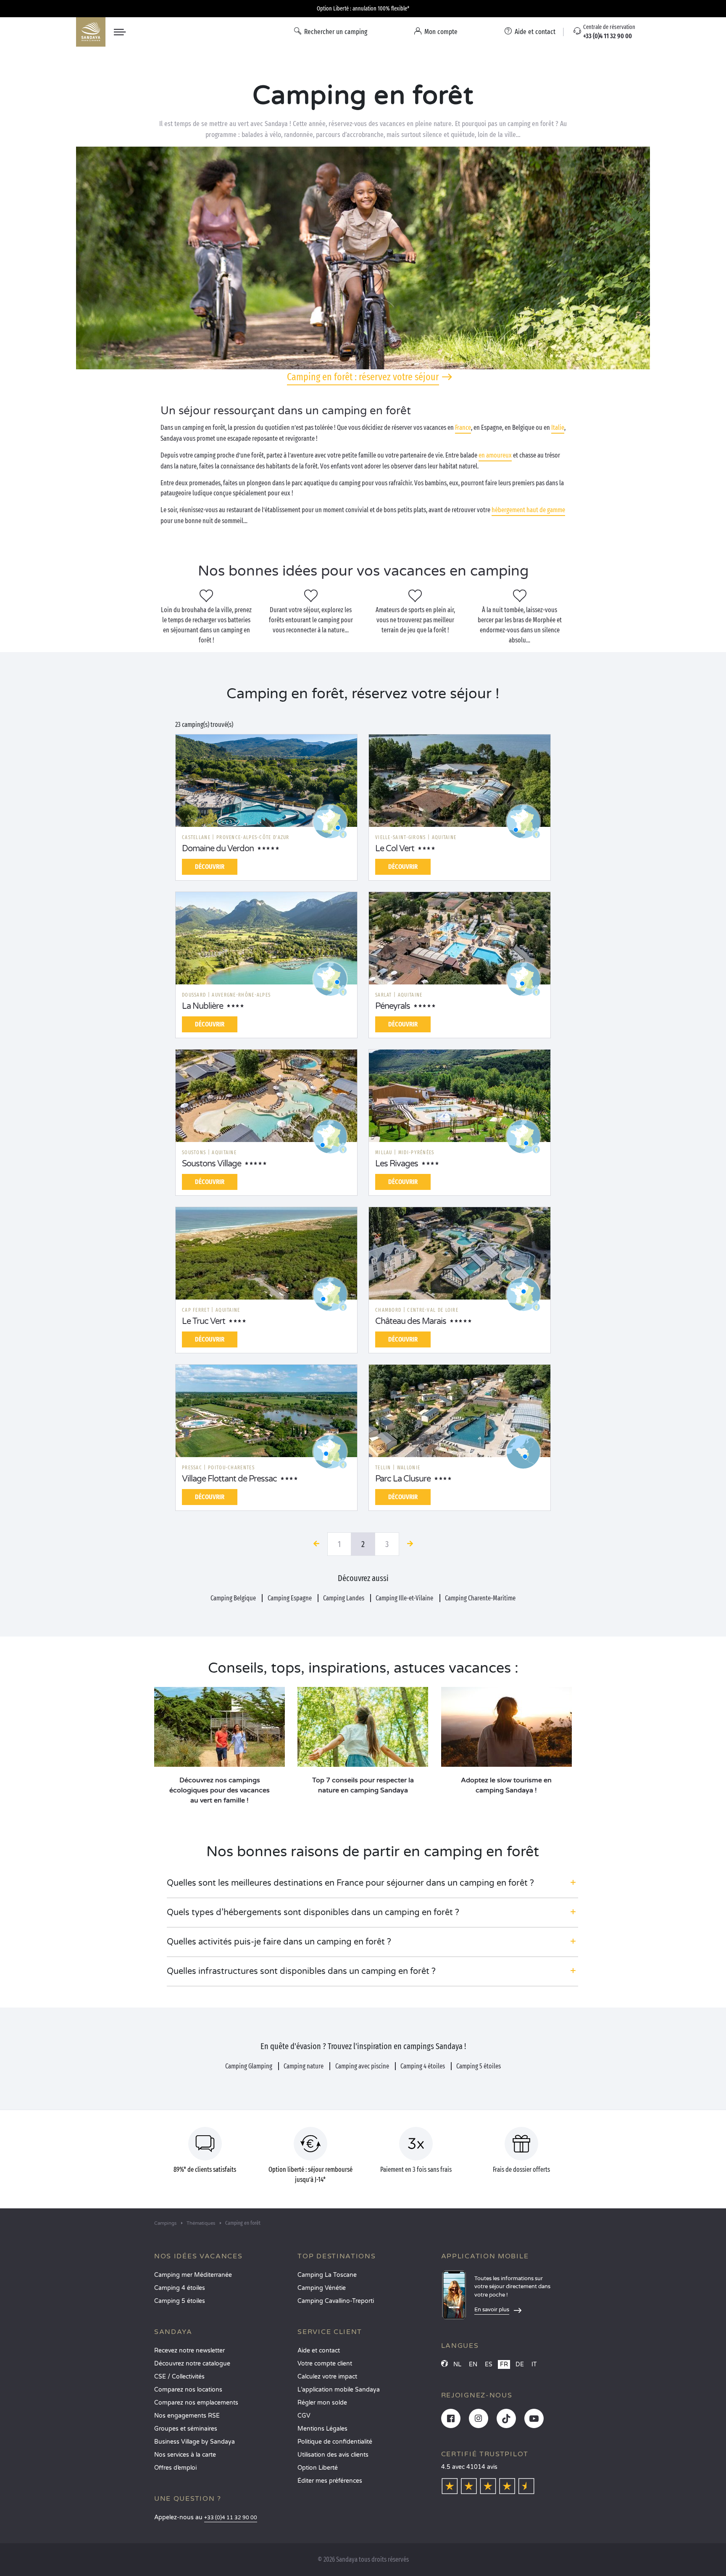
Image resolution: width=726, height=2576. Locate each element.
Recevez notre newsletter (189, 2351)
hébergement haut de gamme (528, 510)
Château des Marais (411, 1321)
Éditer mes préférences (330, 2481)
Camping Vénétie (322, 2288)
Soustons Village (212, 1164)
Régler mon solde (322, 2403)
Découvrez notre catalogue (192, 2364)
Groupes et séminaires (186, 2429)
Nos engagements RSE (187, 2416)
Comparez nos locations (188, 2390)
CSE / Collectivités (179, 2377)
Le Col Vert (395, 849)
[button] (372, 1883)
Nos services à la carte (185, 2455)
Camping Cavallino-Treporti (336, 2301)
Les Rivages (397, 1164)
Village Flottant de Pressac (229, 1479)
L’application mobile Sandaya (339, 2390)
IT (534, 2364)
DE (520, 2364)
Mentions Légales (322, 2429)
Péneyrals (393, 1006)
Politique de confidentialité (335, 2442)
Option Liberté (318, 2468)
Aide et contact (319, 2351)
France (463, 428)
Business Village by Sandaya (195, 2442)
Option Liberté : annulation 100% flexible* (363, 9)
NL (457, 2364)
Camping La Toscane (327, 2275)
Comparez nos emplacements (196, 2403)
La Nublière (203, 1006)
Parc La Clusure (403, 1479)
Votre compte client (325, 2364)
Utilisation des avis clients (333, 2455)
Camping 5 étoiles (180, 2301)
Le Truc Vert (204, 1321)
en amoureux (495, 455)
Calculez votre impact (327, 2377)
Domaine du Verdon (218, 849)
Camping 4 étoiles (180, 2288)
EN (473, 2364)
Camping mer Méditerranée (193, 2275)
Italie (558, 428)
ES (489, 2364)
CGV (304, 2416)
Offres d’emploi (175, 2468)
